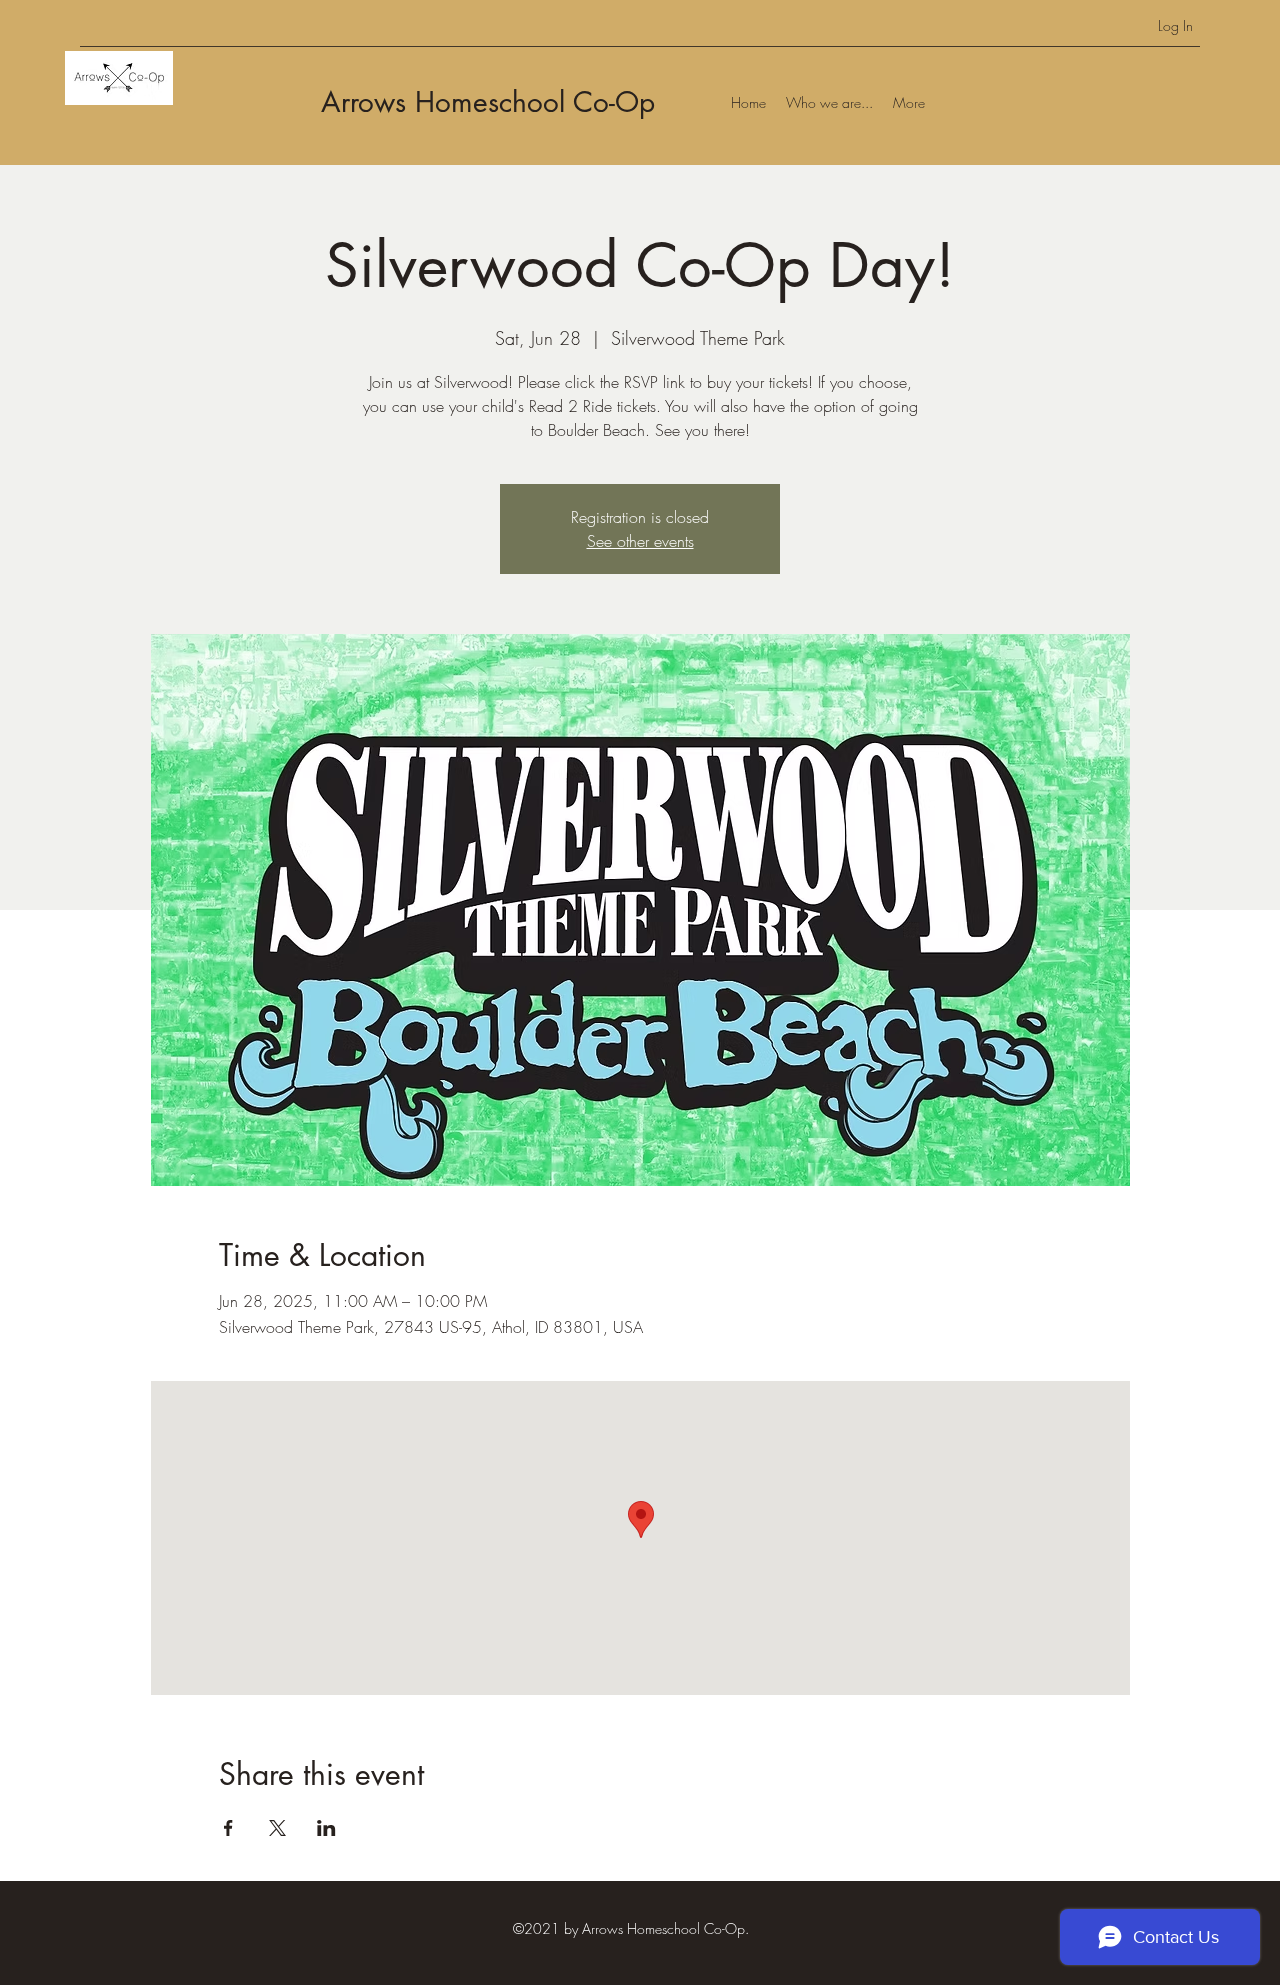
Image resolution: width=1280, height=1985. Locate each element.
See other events (640, 541)
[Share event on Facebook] (228, 1828)
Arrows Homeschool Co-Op (488, 102)
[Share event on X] (277, 1828)
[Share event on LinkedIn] (326, 1828)
